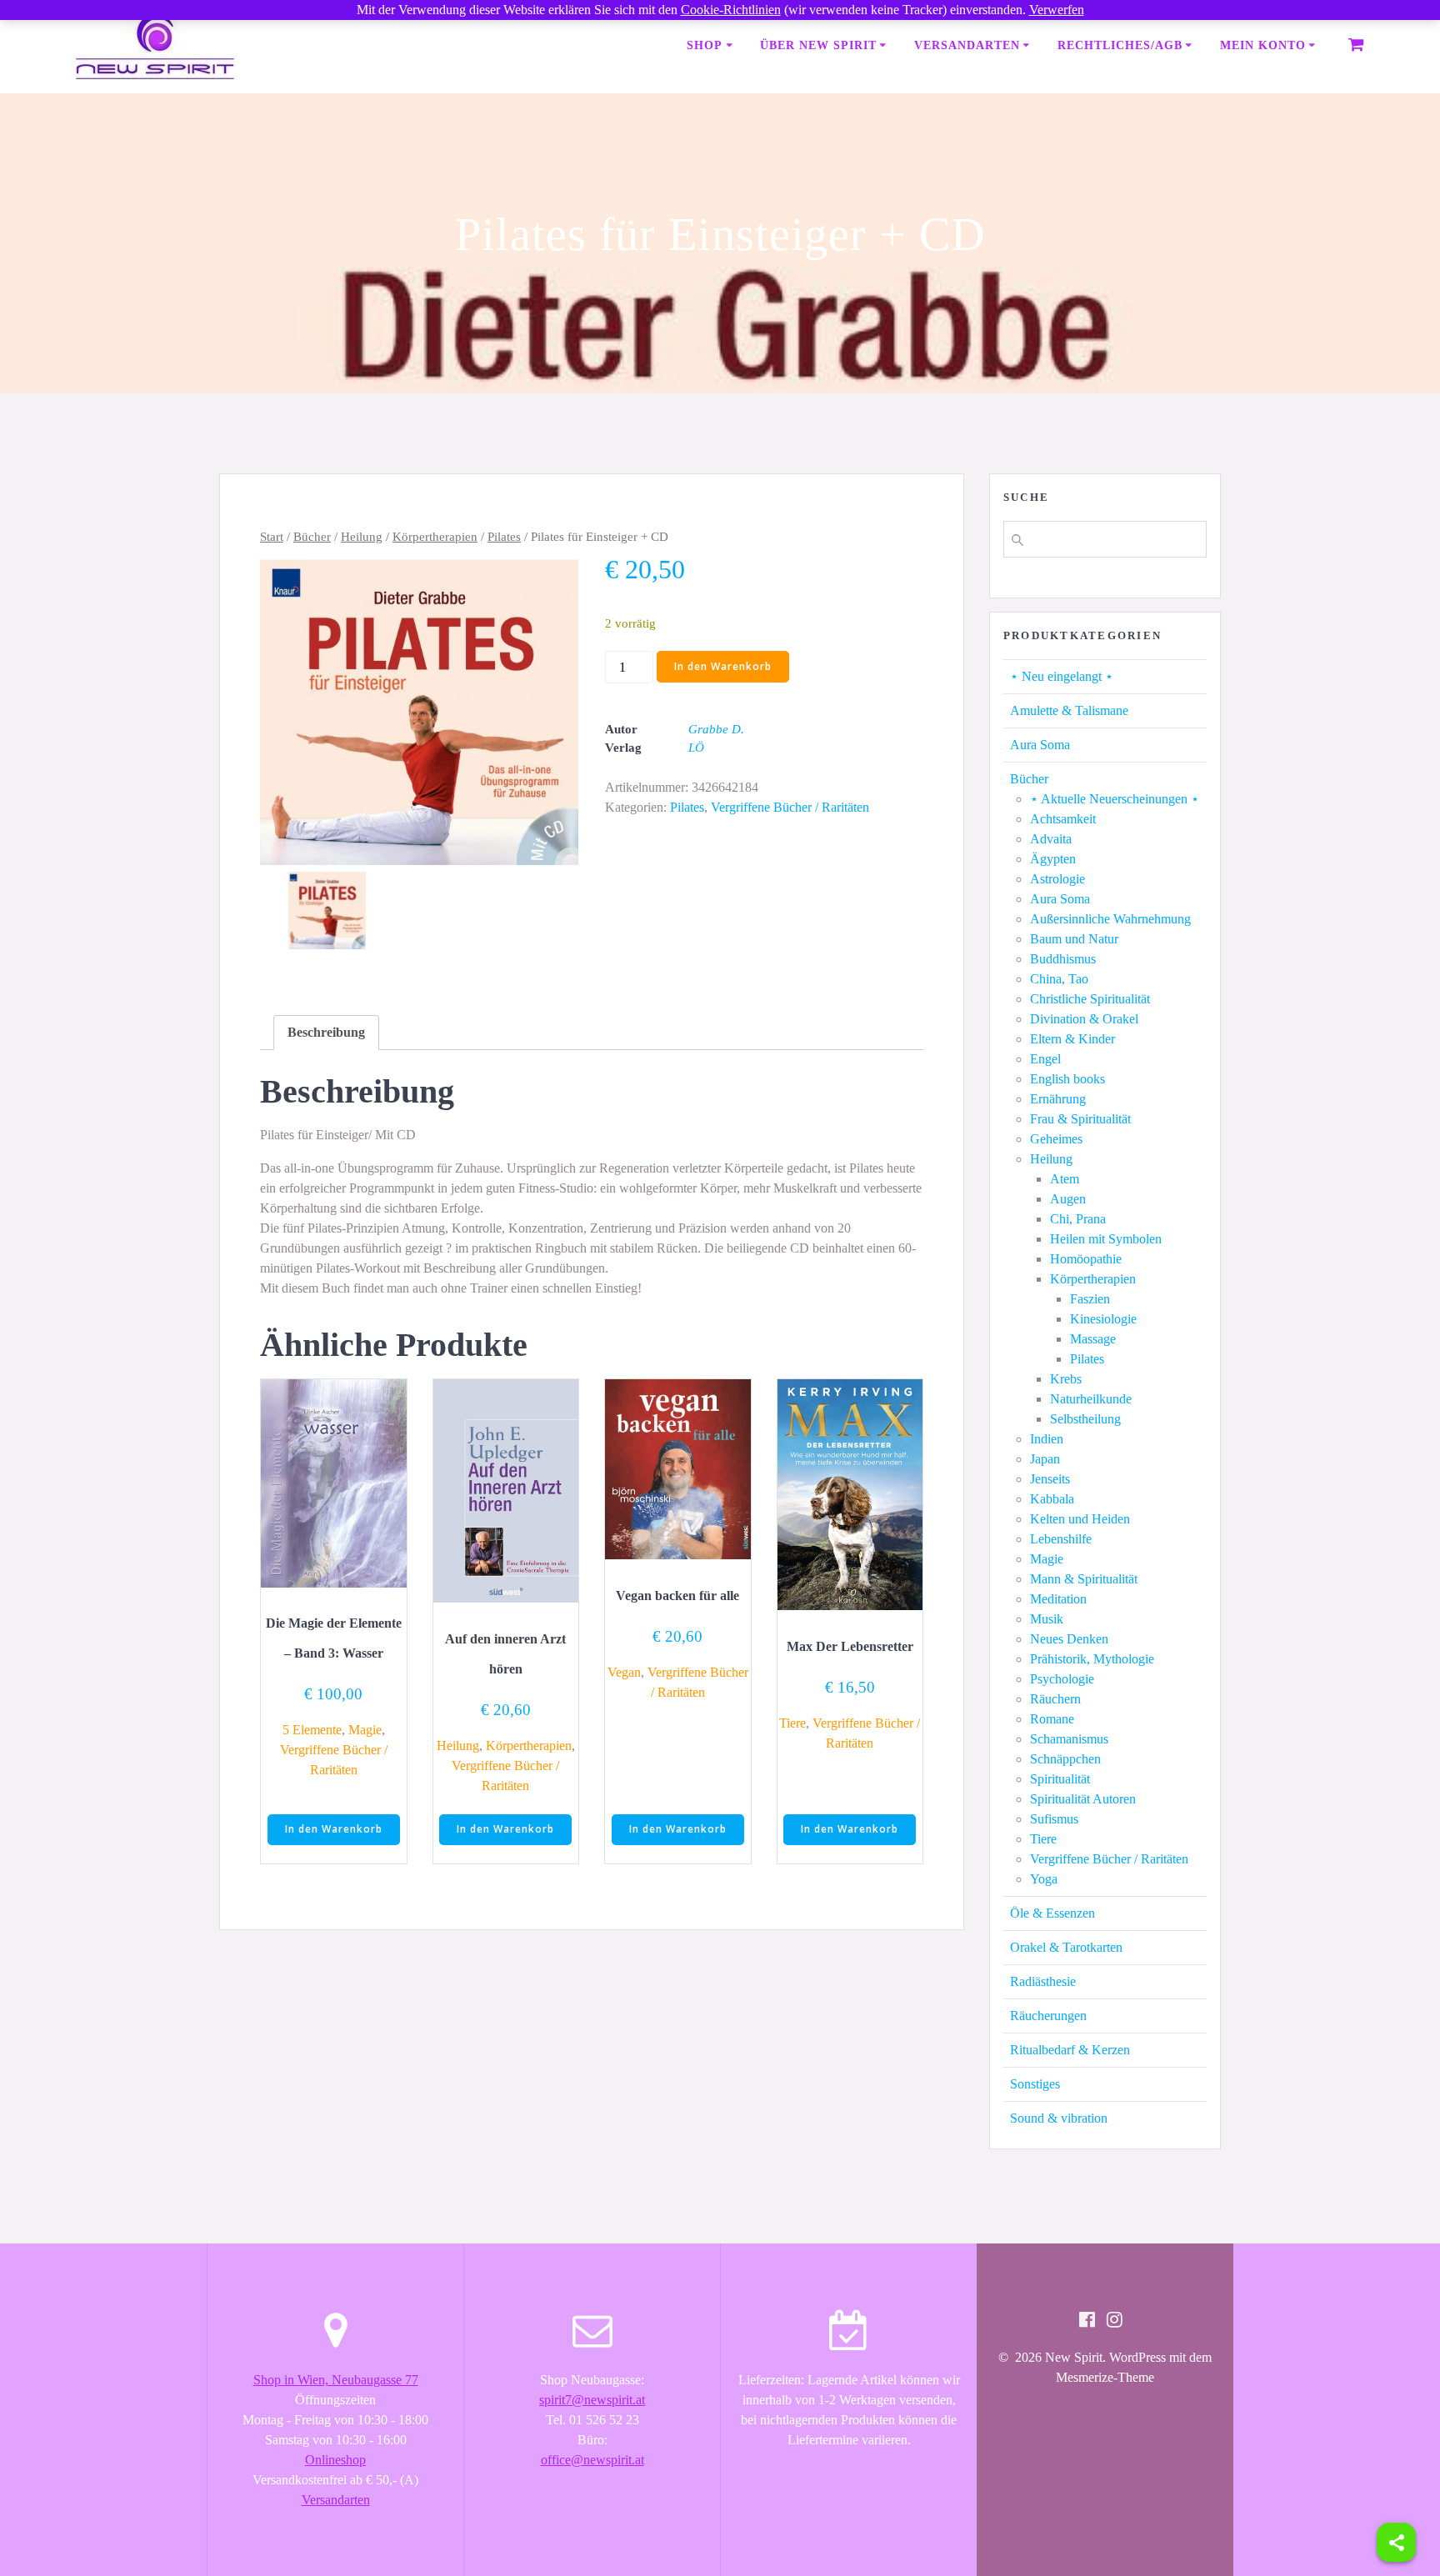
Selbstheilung (1085, 1419)
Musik (1047, 1619)
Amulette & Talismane (1069, 710)
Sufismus (1054, 1819)
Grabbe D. (716, 729)
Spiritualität (1060, 1779)
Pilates (504, 537)
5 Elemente (312, 1730)
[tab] (326, 1033)
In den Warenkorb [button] (334, 1829)
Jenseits (1050, 1479)
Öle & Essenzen (1052, 1913)
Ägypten (1053, 859)
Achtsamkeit (1063, 819)
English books (1067, 1079)
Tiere (792, 1723)
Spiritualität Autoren (1083, 1799)
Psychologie (1062, 1679)
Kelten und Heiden (1080, 1519)
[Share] (1396, 2542)
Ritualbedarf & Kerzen (1070, 2050)
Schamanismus (1069, 1739)
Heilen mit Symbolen (1106, 1239)
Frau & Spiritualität (1080, 1119)
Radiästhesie (1043, 1981)
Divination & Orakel (1084, 1019)
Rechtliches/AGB (1120, 45)
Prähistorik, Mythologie (1092, 1659)
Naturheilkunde (1091, 1399)
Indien (1047, 1439)
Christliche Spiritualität (1090, 999)
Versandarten (967, 45)
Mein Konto (1263, 45)
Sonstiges (1035, 2084)
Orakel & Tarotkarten (1066, 1947)
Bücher (312, 537)
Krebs (1066, 1379)
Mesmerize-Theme (1105, 2377)
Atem (1065, 1179)
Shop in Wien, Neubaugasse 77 (336, 2380)
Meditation (1058, 1599)
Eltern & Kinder (1072, 1039)
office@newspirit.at (592, 2460)
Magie (365, 1730)
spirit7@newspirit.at (592, 2400)
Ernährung (1058, 1099)
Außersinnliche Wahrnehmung (1110, 919)
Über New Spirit (818, 45)
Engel (1045, 1059)
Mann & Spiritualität (1084, 1579)
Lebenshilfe (1061, 1539)
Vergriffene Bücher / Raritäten (790, 807)
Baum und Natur (1074, 939)
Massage (1093, 1339)
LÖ (696, 748)
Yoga (1044, 1879)
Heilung (362, 537)
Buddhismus (1063, 959)
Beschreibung (326, 1032)
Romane (1052, 1719)
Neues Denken (1069, 1639)
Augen (1068, 1199)
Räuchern (1055, 1699)
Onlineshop (335, 2460)
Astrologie (1057, 879)
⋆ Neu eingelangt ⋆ (1062, 676)
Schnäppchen (1065, 1759)
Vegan (624, 1672)
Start (272, 537)
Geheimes (1056, 1139)
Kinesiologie (1103, 1319)
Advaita (1051, 839)
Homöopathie (1086, 1259)
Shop (705, 45)
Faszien (1090, 1299)
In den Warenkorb (723, 666)
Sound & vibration (1059, 2118)
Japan (1045, 1459)
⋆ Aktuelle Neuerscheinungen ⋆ (1115, 799)
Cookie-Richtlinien (731, 10)
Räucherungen (1048, 2016)
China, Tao (1059, 979)
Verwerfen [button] (1057, 10)
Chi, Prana (1078, 1219)
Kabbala (1052, 1499)
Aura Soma (1040, 745)
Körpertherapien (435, 537)
